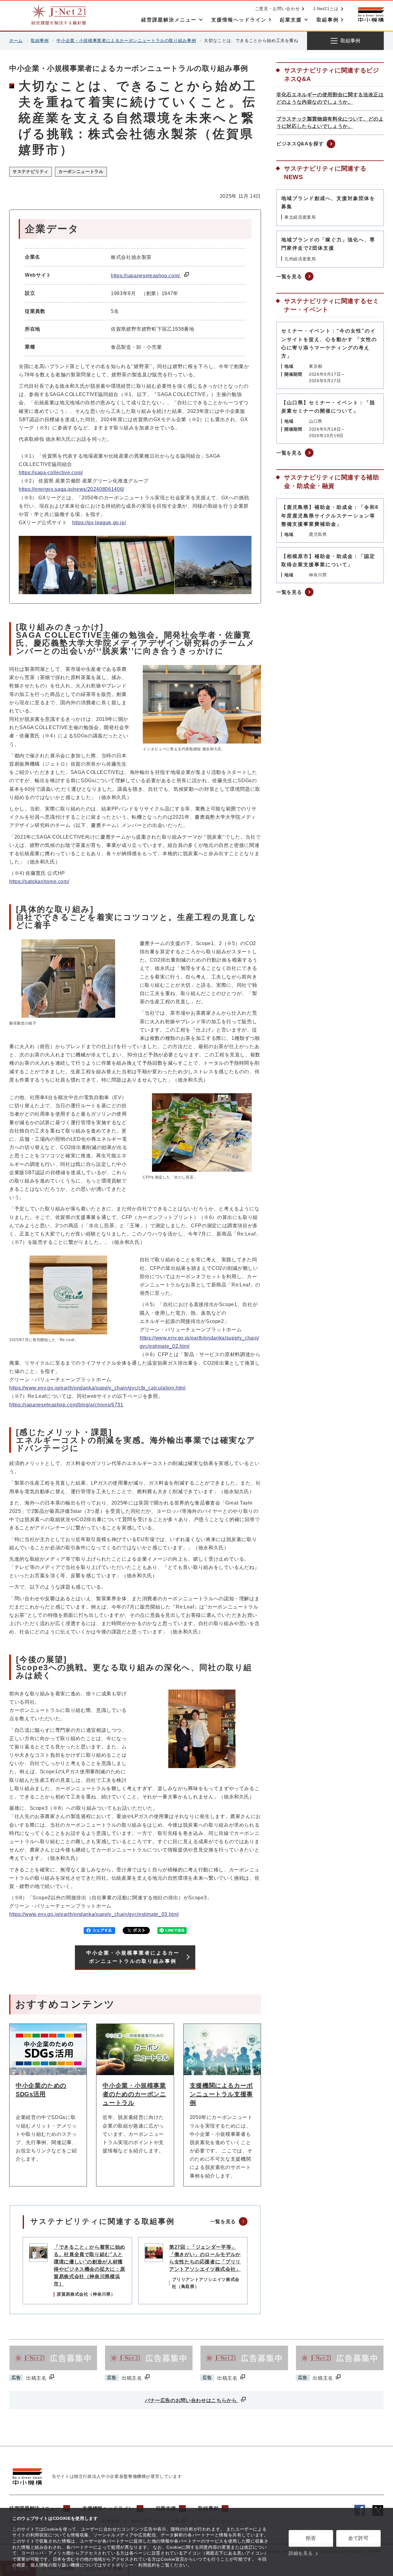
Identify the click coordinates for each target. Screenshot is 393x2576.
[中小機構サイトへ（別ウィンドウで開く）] (371, 15)
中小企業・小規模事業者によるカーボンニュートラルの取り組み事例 (126, 40)
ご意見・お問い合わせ (277, 9)
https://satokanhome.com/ (39, 881)
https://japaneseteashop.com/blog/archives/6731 (66, 1405)
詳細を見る (301, 2553)
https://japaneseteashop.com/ (146, 276)
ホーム (16, 40)
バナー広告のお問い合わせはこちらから (192, 2400)
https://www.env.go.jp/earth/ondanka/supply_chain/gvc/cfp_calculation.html (97, 1388)
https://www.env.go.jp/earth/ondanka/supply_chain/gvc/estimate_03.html (94, 1914)
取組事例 (40, 40)
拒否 (311, 2538)
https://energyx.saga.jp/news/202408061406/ (72, 489)
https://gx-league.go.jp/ (99, 523)
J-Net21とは (326, 9)
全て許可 (358, 2538)
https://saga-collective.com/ (51, 473)
